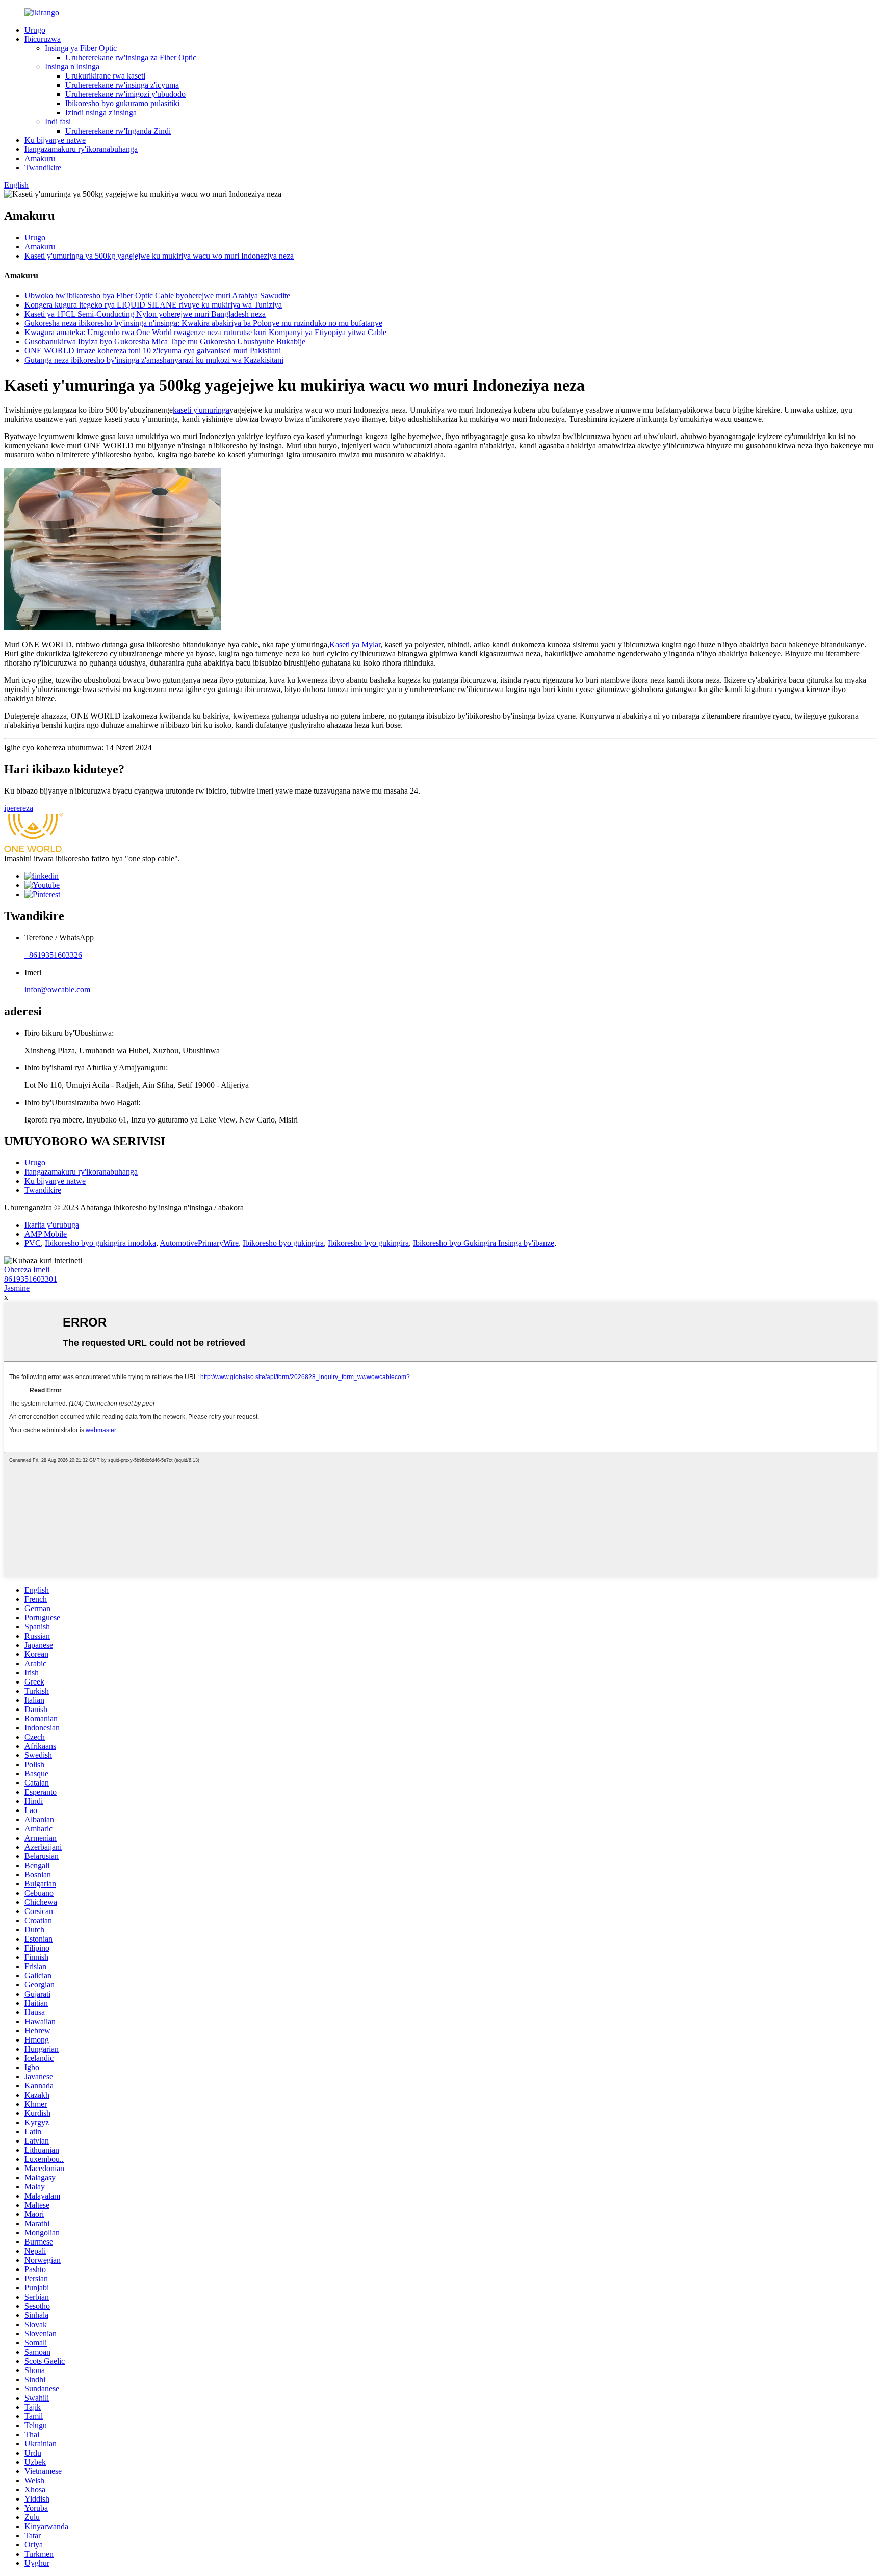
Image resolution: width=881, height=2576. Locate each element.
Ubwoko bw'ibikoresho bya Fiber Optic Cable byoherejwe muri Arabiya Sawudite (157, 296)
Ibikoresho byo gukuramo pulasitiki (122, 103)
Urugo (35, 30)
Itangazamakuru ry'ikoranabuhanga (81, 149)
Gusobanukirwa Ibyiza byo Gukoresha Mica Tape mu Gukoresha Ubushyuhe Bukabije (165, 341)
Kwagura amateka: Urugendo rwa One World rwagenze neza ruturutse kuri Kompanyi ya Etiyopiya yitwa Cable (205, 332)
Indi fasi (58, 122)
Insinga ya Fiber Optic (81, 48)
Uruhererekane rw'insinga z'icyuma (122, 85)
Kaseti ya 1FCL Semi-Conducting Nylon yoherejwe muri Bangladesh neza (145, 314)
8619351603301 (31, 1279)
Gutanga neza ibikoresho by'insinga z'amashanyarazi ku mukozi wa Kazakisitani (154, 360)
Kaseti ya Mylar (355, 644)
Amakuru (40, 158)
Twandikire (43, 168)
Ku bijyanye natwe (55, 140)
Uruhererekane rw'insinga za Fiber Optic (131, 57)
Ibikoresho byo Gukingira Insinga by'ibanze (484, 1243)
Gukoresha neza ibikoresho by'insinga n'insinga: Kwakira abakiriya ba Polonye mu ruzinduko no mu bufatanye (203, 323)
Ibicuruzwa (43, 39)
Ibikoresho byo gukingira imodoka (100, 1243)
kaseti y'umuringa (201, 410)
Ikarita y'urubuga (52, 1225)
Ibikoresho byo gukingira (283, 1243)
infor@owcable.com (57, 990)
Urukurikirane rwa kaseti (105, 76)
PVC (33, 1243)
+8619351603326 (53, 955)
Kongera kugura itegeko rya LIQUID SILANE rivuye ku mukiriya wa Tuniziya (153, 305)
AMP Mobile (46, 1234)
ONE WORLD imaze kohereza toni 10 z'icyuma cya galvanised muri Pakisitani (153, 351)
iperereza (19, 808)
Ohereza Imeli (27, 1270)
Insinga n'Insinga (72, 67)
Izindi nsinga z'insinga (101, 112)
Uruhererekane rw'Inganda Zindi (118, 131)
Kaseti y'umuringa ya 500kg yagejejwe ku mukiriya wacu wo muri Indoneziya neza (159, 256)
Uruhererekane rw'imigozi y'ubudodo (125, 94)
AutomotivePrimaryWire (199, 1243)
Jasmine (17, 1288)
